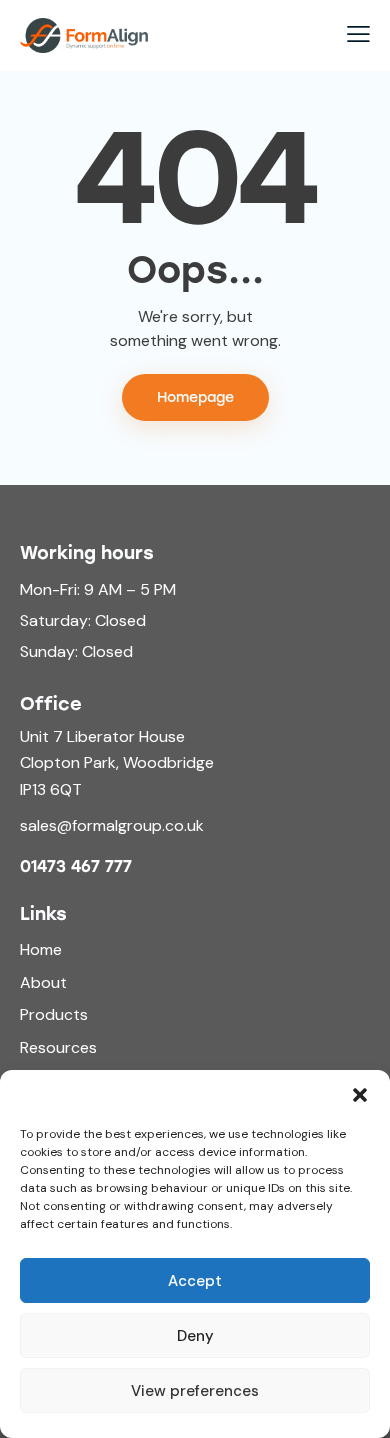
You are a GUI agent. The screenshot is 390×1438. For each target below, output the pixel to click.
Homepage (195, 397)
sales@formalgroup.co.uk (112, 825)
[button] (360, 1095)
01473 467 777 (76, 867)
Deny (195, 1336)
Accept (195, 1281)
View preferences (195, 1391)
